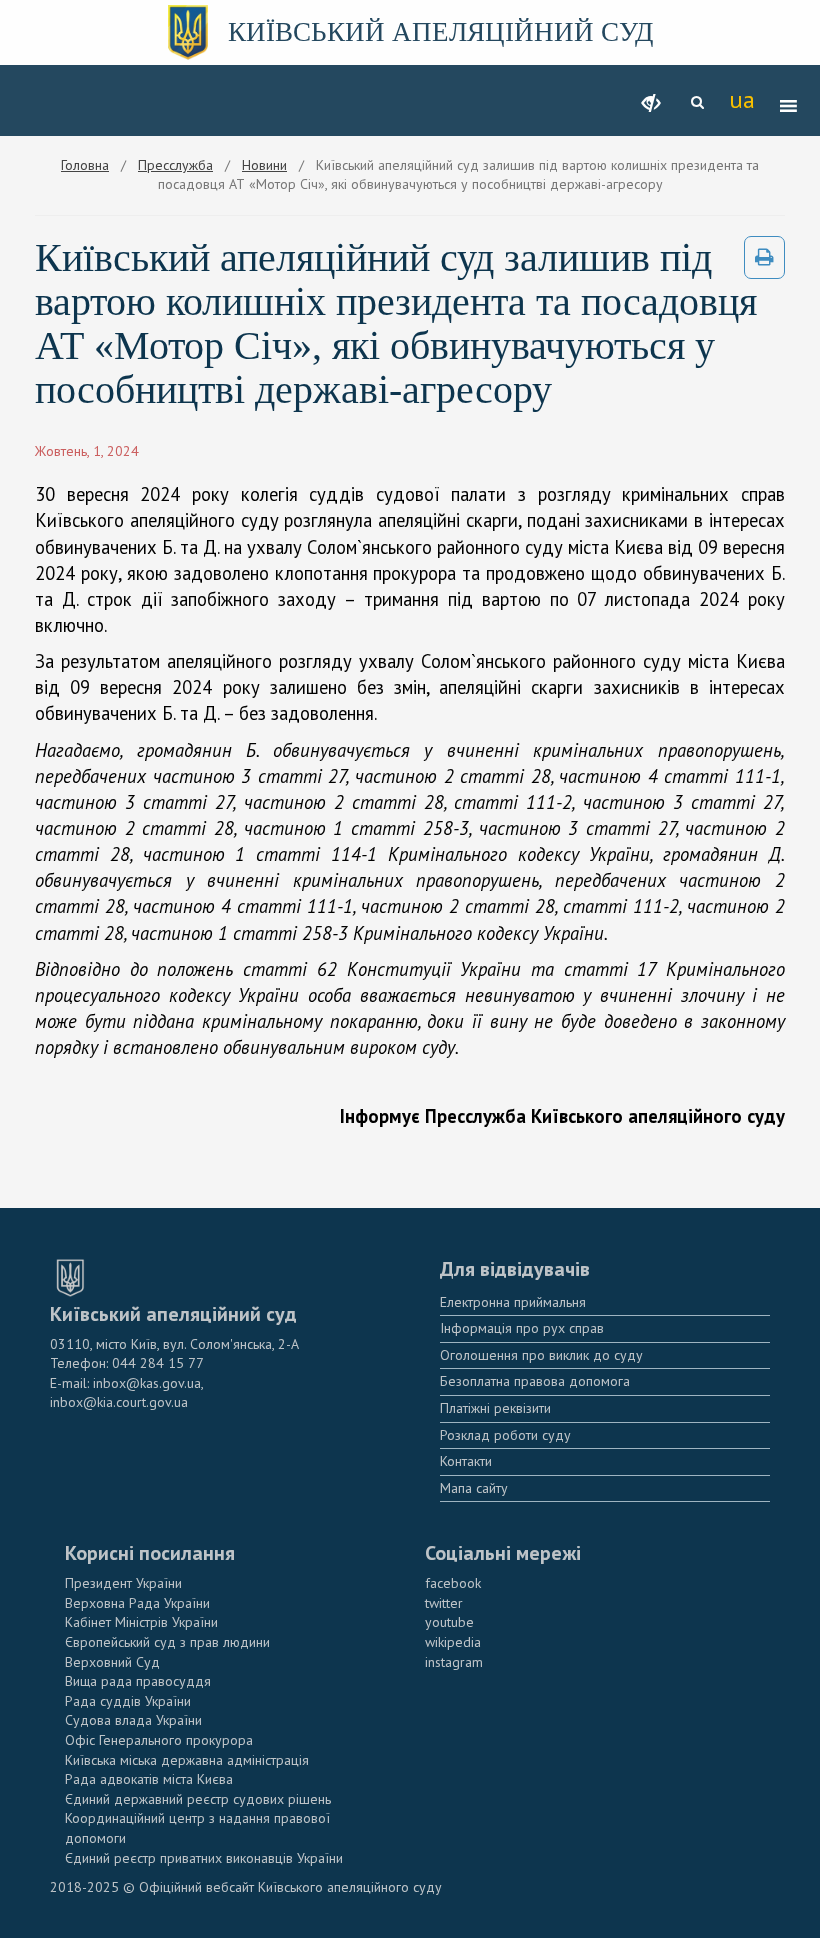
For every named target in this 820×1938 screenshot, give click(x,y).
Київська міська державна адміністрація (187, 1760)
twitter (444, 1603)
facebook (453, 1583)
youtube (449, 1622)
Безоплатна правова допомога (535, 1381)
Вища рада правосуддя (138, 1681)
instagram (454, 1662)
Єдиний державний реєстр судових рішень (198, 1799)
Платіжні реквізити (495, 1408)
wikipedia (453, 1642)
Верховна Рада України (137, 1603)
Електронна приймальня (513, 1302)
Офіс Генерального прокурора (159, 1740)
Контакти (466, 1461)
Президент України (123, 1583)
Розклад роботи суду (505, 1435)
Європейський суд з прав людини (167, 1642)
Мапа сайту (474, 1488)
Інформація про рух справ (522, 1328)
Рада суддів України (128, 1701)
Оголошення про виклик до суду (541, 1355)
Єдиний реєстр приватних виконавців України (204, 1858)
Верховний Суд (112, 1662)
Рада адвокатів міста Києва (149, 1779)
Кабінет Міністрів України (141, 1622)
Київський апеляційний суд (440, 32)
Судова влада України (133, 1720)
